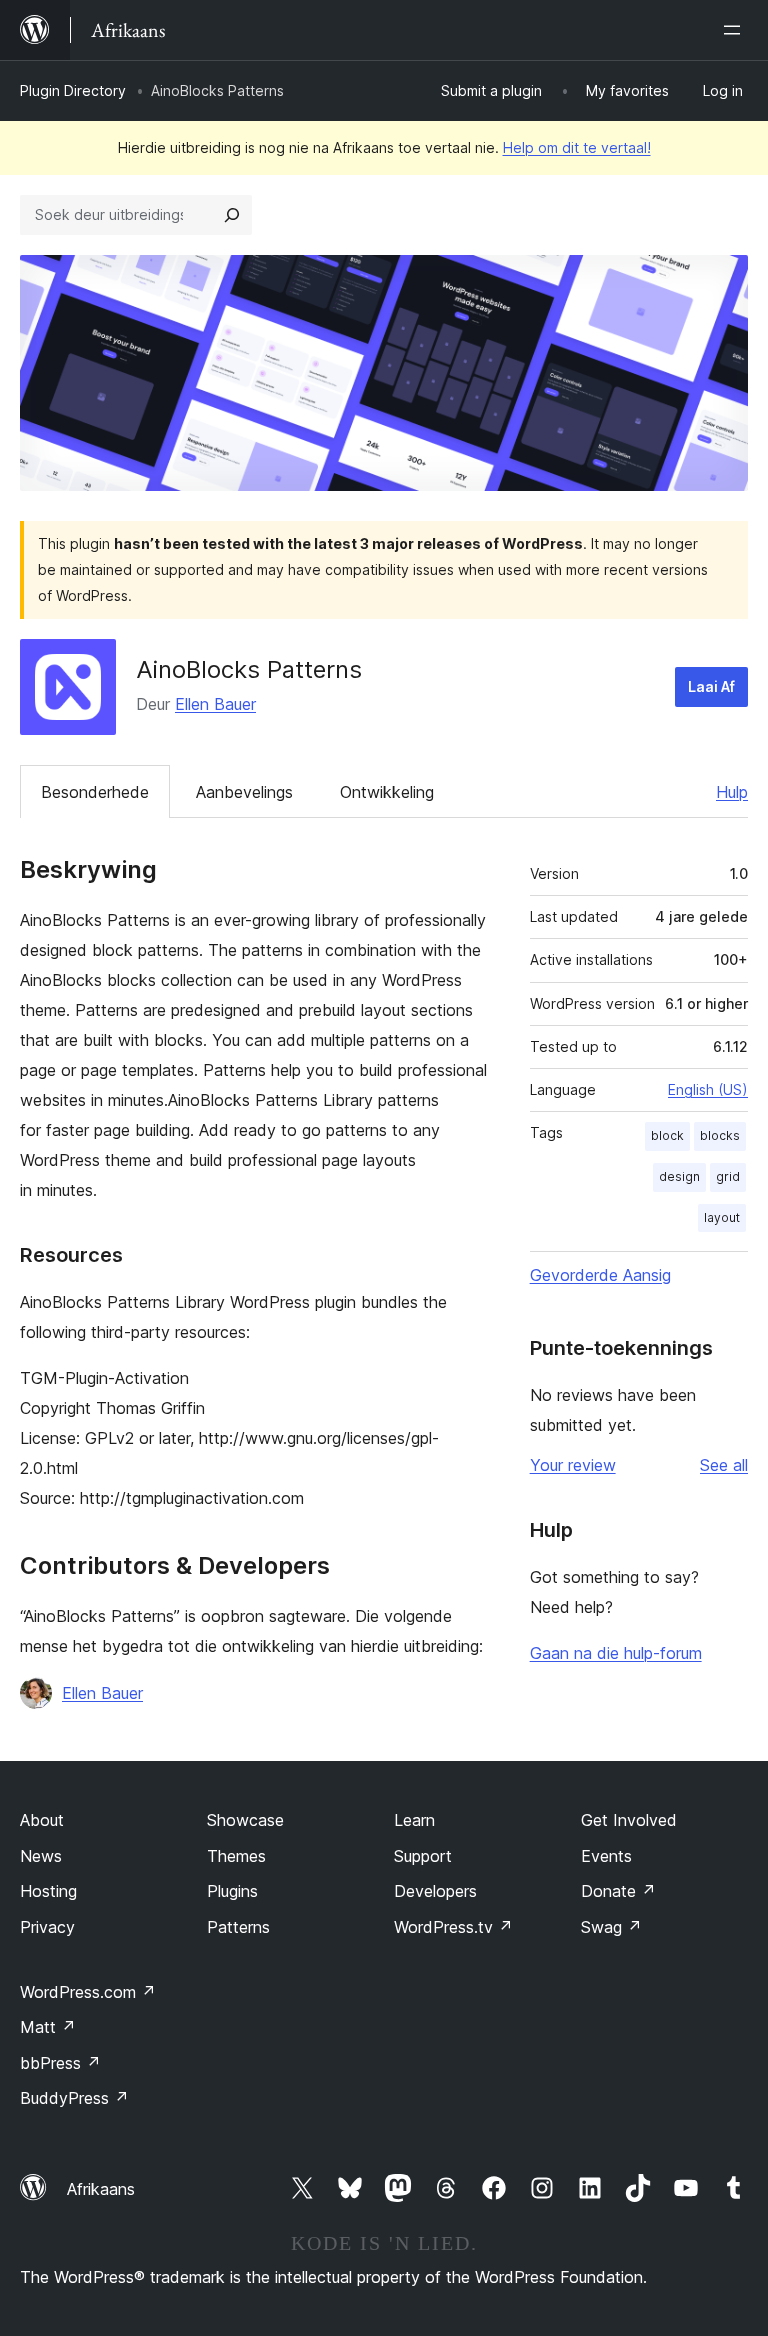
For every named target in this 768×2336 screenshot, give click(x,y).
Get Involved (629, 1820)
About (42, 1820)
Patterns (238, 1927)
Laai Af (711, 686)
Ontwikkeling (387, 792)
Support (423, 1856)
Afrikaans (101, 2189)
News (41, 1856)
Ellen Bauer (215, 704)
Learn (414, 1820)
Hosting (48, 1891)
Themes (236, 1856)
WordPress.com (88, 1992)
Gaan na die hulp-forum (616, 1653)
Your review (573, 1465)
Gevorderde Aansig (600, 1275)
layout (722, 1217)
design (679, 1176)
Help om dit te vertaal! (577, 147)
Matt (48, 2027)
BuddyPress (74, 2098)
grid (728, 1176)
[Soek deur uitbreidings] (232, 215)
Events (606, 1856)
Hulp (732, 792)
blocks (720, 1135)
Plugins (232, 1891)
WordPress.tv (453, 1927)
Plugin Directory (73, 90)
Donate (618, 1891)
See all (724, 1465)
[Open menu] (736, 30)
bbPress (60, 2063)
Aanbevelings (244, 792)
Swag (611, 1927)
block (667, 1135)
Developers (435, 1891)
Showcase (245, 1820)
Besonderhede (95, 792)
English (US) (708, 1089)
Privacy (47, 1927)
